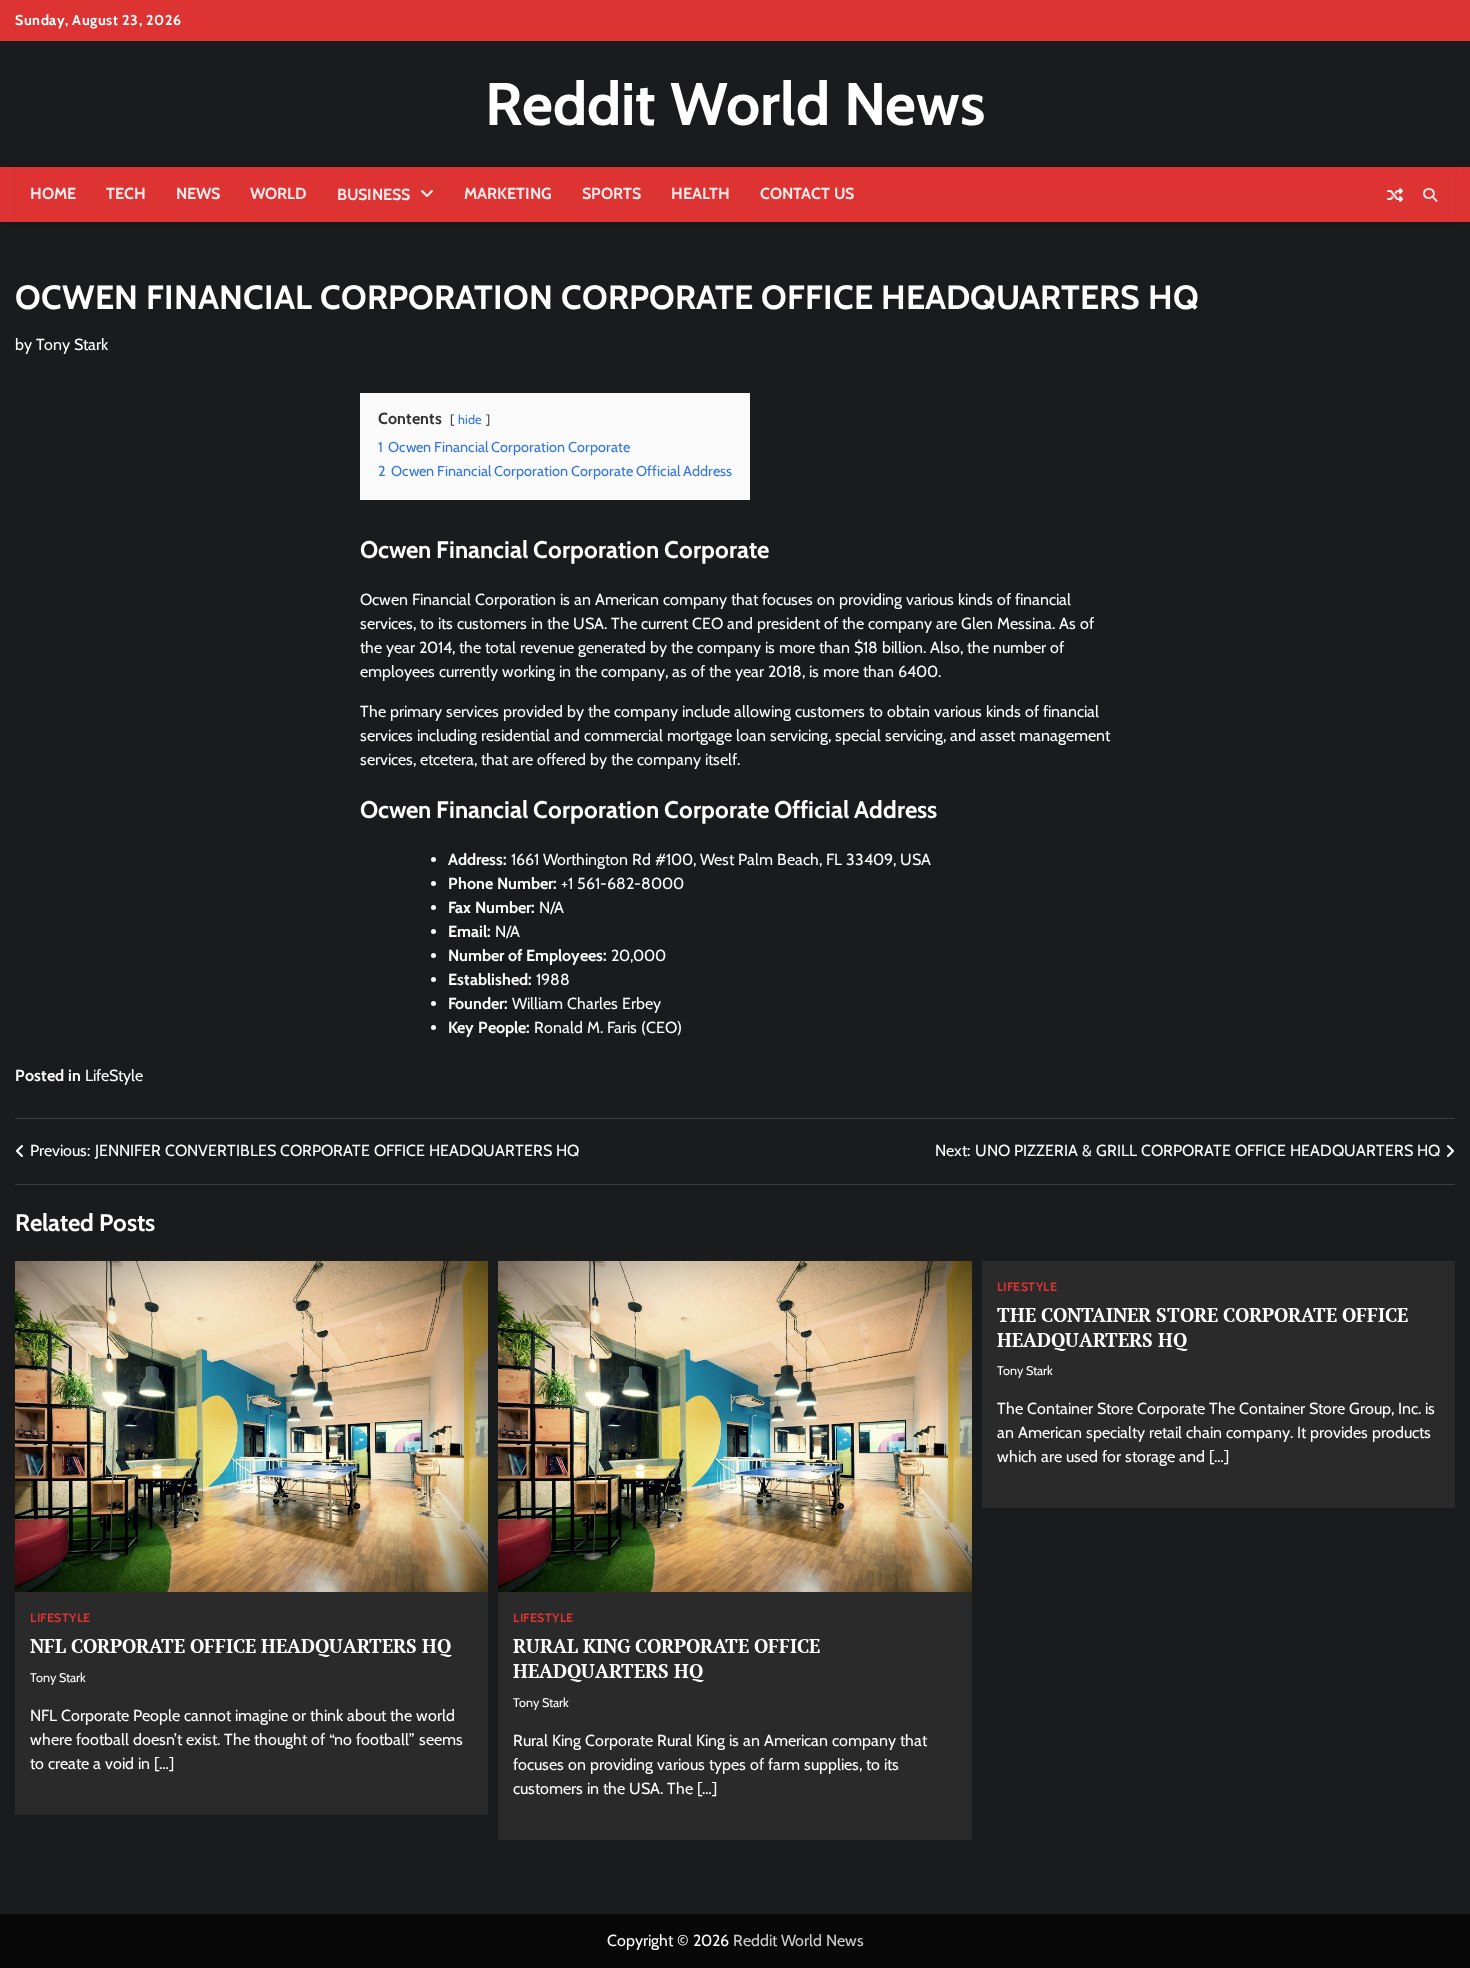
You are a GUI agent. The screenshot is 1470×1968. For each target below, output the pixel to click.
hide (470, 419)
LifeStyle (114, 1075)
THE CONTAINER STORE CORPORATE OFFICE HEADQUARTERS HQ (1202, 1327)
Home (53, 193)
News (198, 193)
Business (373, 194)
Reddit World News (735, 103)
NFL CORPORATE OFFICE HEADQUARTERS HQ (240, 1645)
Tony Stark (72, 344)
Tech (126, 193)
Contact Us (807, 193)
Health (700, 193)
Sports (611, 193)
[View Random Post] (1395, 195)
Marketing (508, 193)
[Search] (1430, 195)
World (278, 193)
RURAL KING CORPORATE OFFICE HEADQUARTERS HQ (666, 1658)
